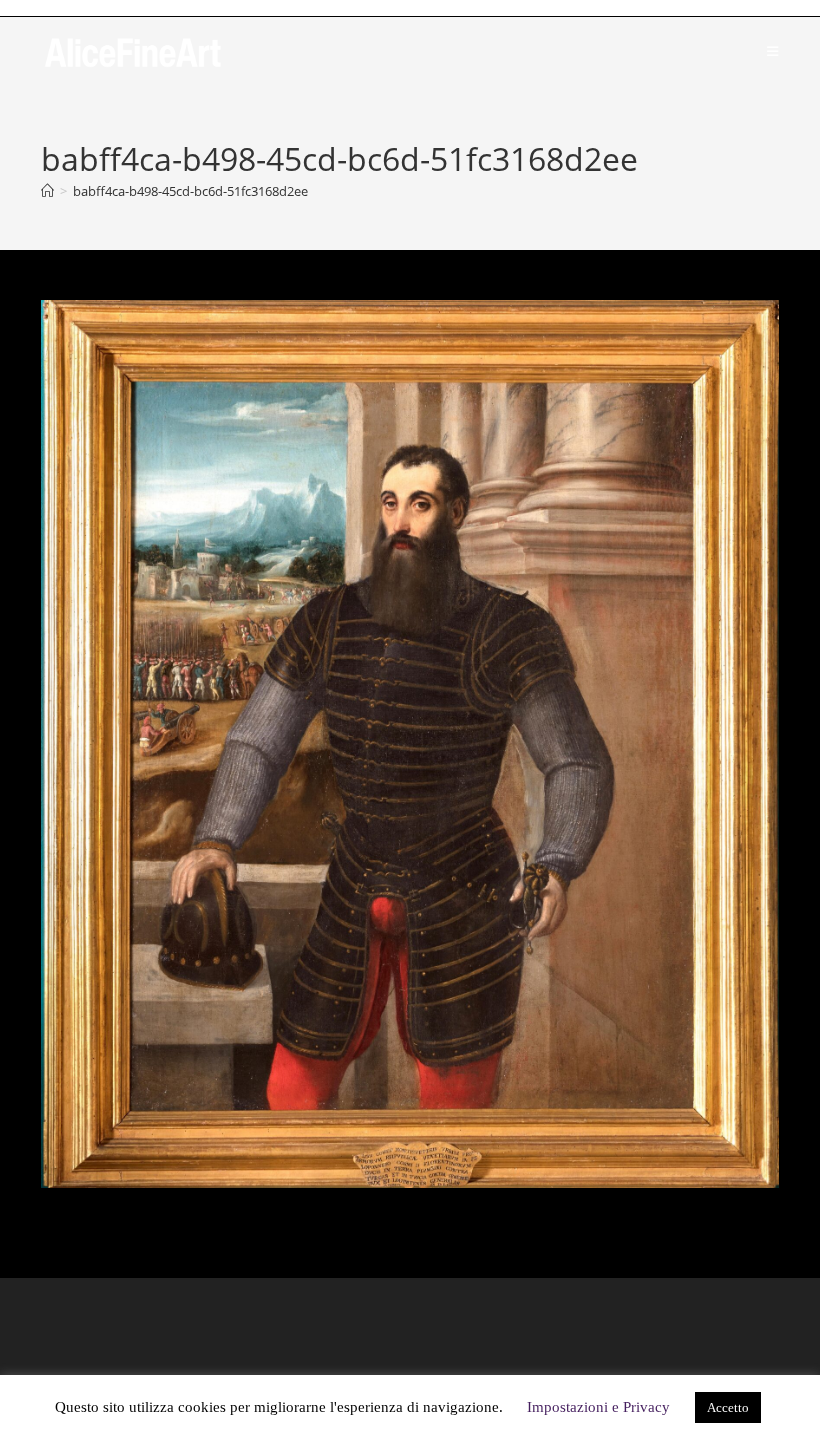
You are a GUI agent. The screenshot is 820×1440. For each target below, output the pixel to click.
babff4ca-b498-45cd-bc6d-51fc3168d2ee (190, 191)
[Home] (47, 191)
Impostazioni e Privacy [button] (598, 1407)
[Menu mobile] (773, 51)
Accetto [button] (728, 1407)
